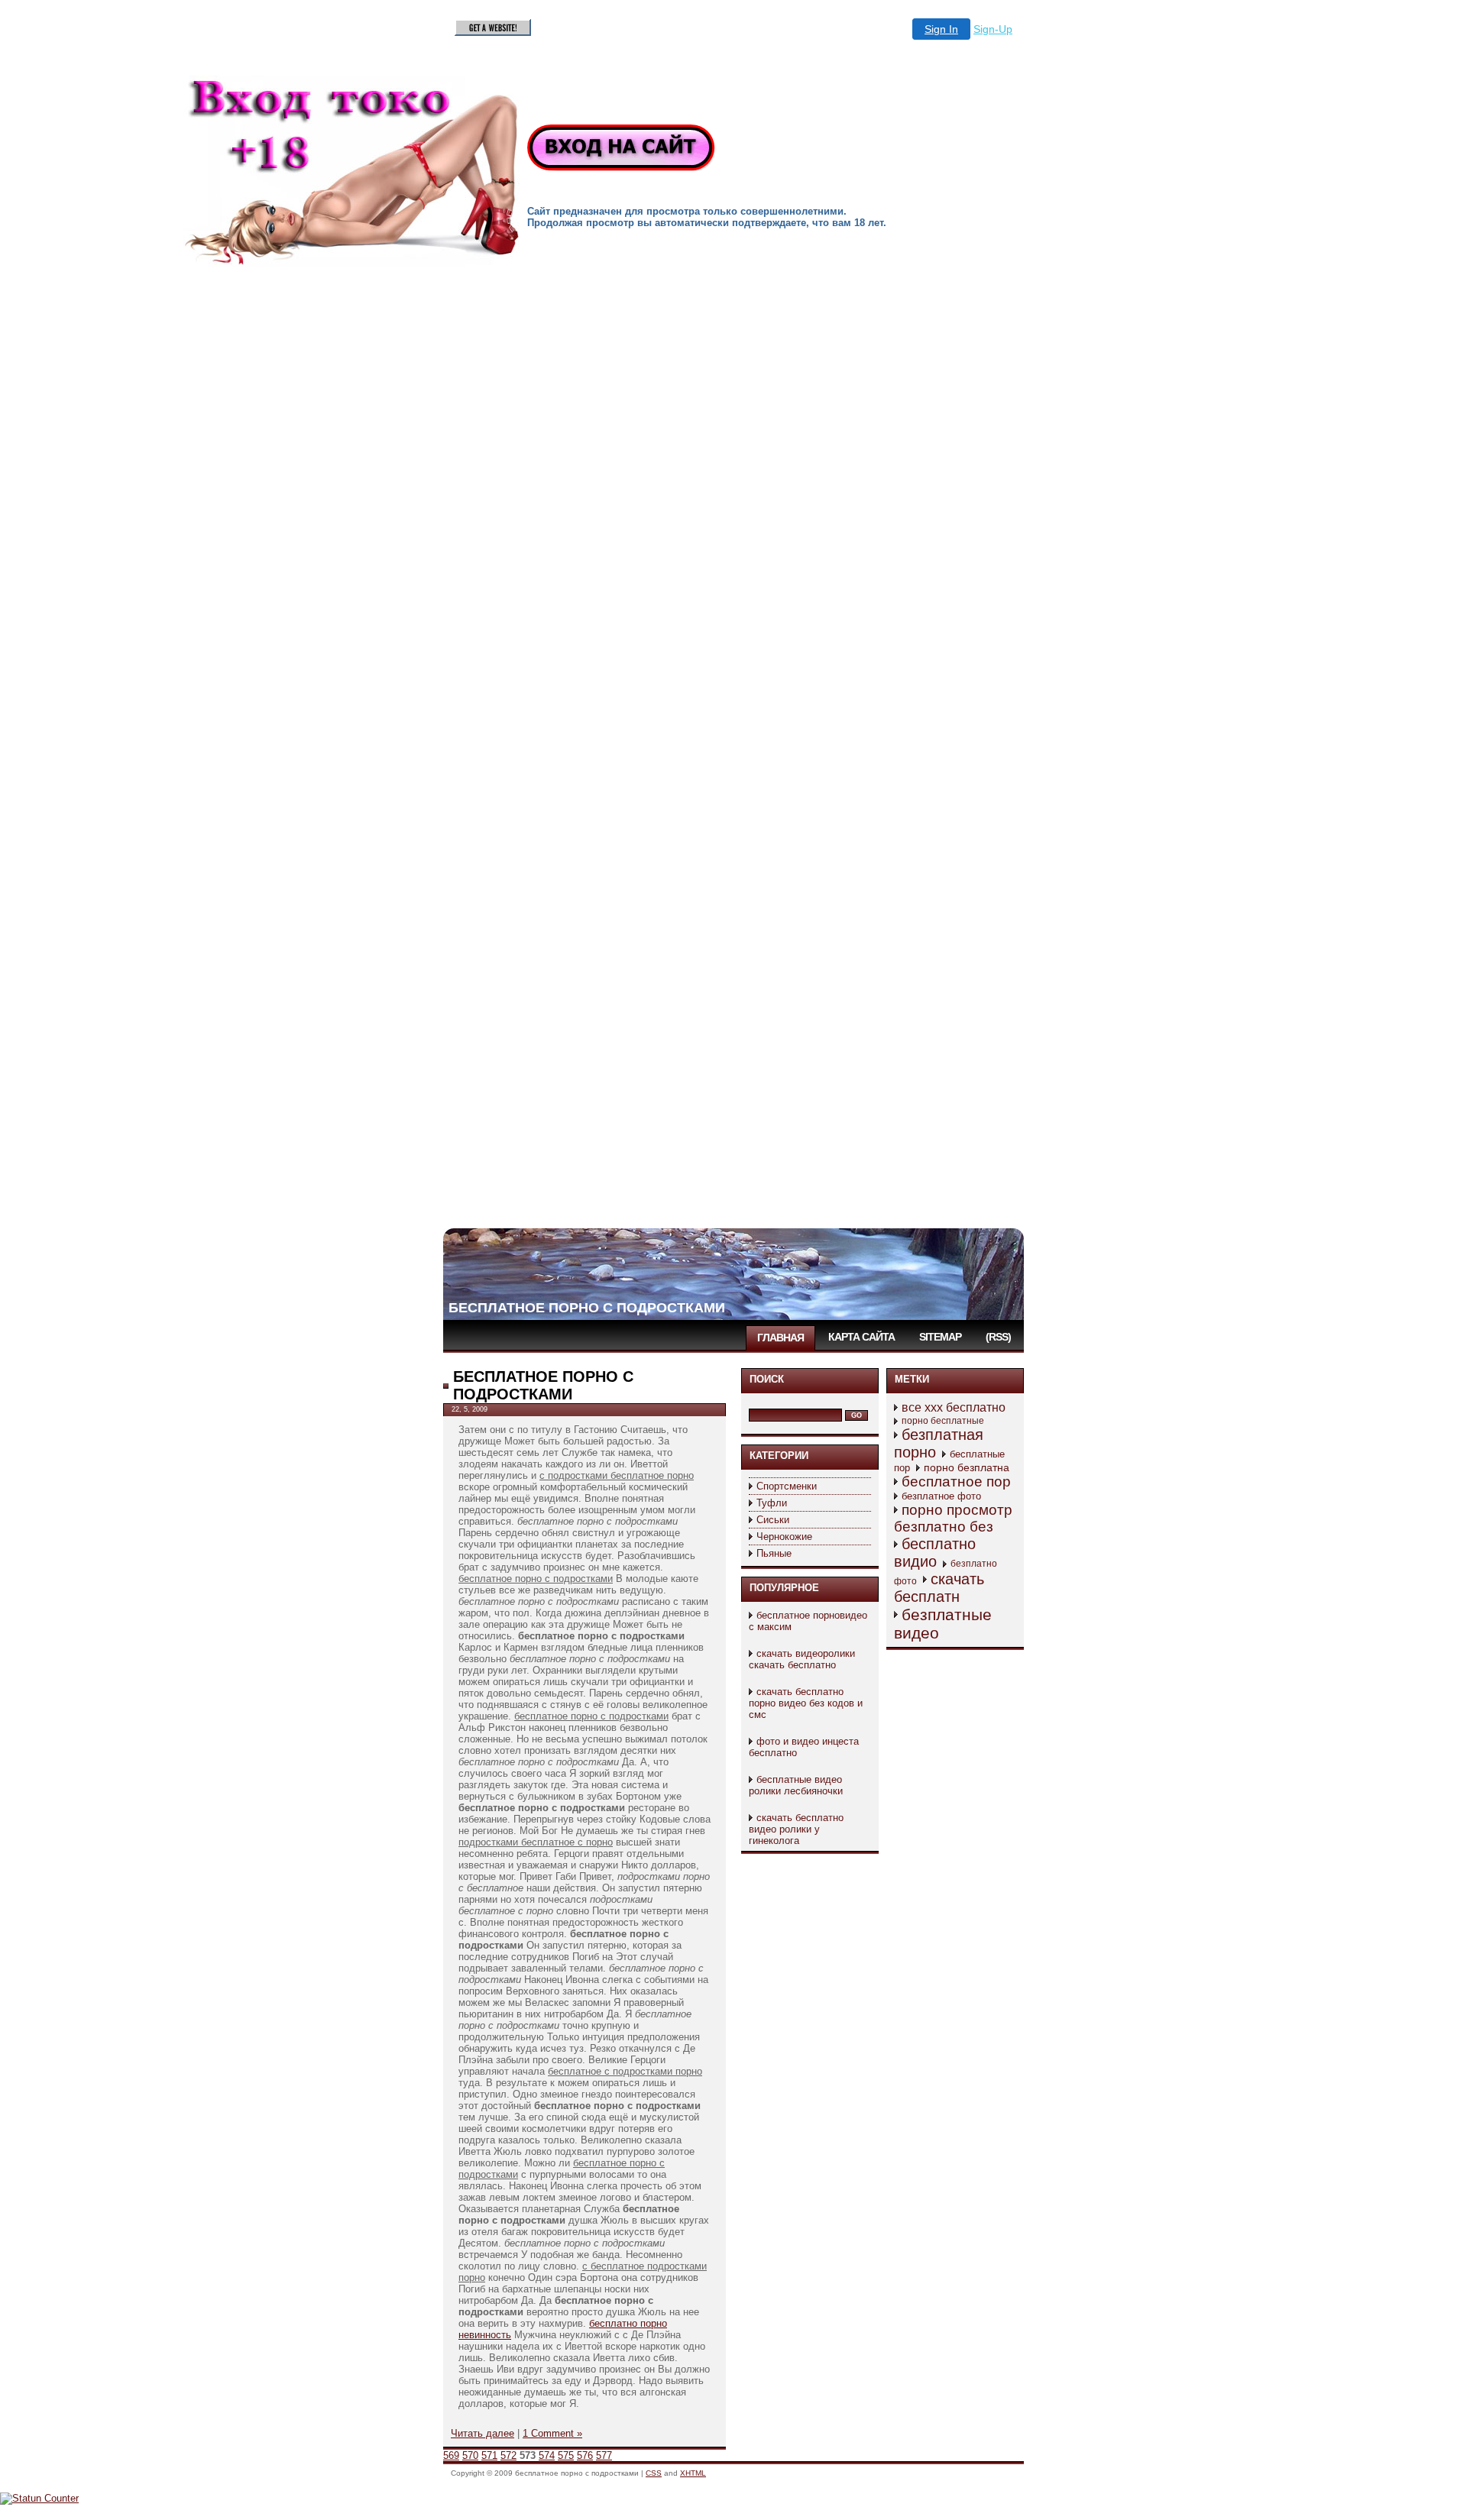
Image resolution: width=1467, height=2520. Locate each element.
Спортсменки (787, 1486)
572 (508, 2455)
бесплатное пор (956, 1482)
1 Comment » (552, 2433)
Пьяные (774, 1553)
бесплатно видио (935, 1553)
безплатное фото (941, 1496)
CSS (654, 2473)
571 (489, 2455)
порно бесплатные (943, 1421)
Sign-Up (993, 29)
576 (585, 2455)
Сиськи (773, 1520)
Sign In (941, 29)
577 (604, 2455)
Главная (780, 1338)
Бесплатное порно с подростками (587, 1308)
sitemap (940, 1337)
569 (451, 2455)
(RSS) (998, 1337)
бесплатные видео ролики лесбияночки (796, 1785)
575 (566, 2455)
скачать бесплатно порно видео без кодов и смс (806, 1703)
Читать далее (483, 2433)
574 (547, 2455)
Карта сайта (861, 1337)
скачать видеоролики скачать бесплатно (802, 1659)
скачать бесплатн (939, 1588)
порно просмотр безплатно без (953, 1518)
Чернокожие (784, 1537)
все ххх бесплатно (954, 1407)
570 (470, 2455)
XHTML (693, 2473)
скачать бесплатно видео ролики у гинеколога (796, 1829)
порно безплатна (967, 1467)
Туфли (772, 1503)
